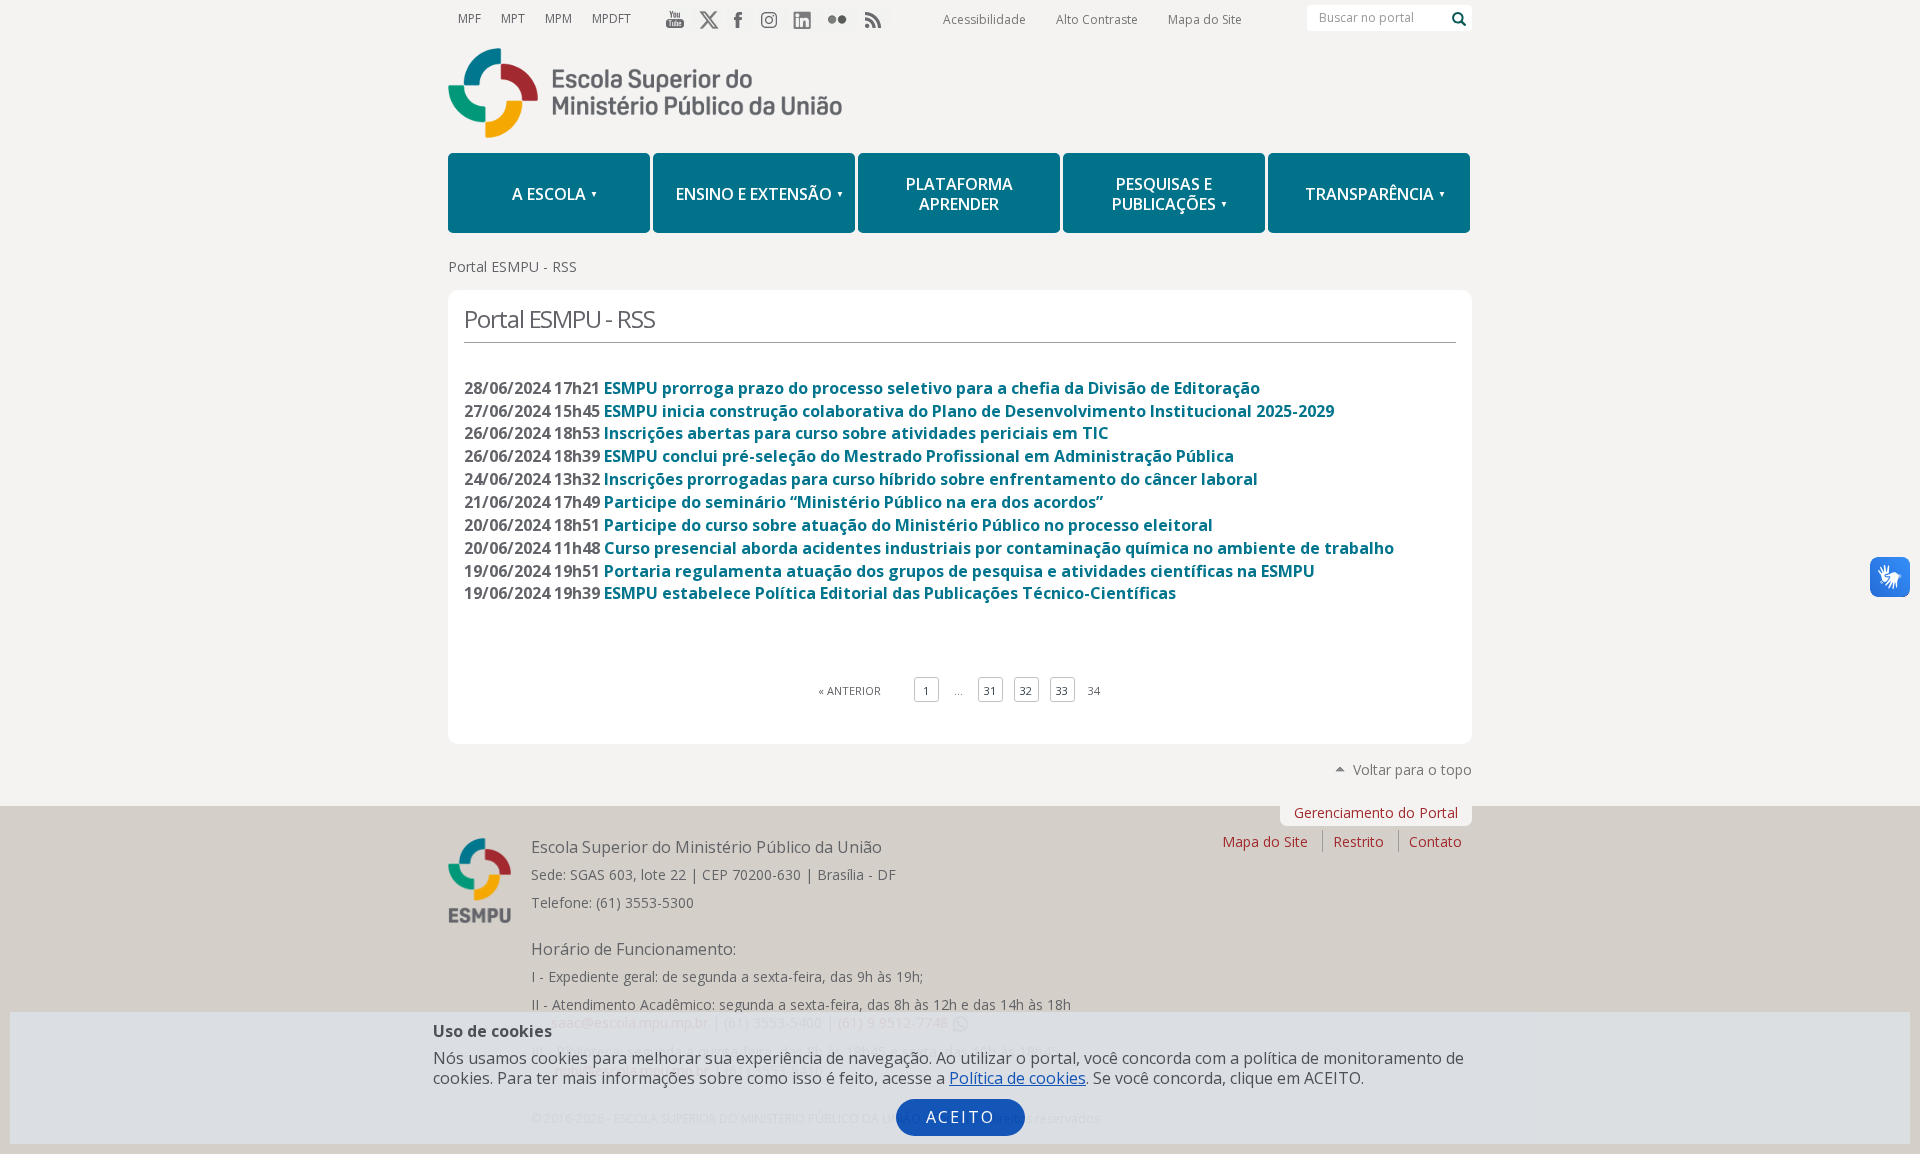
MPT (513, 18)
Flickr (842, 19)
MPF (469, 18)
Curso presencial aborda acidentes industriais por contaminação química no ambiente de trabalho (999, 548)
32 (1026, 690)
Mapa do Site (1205, 19)
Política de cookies (1017, 1078)
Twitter (706, 19)
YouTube (672, 19)
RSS (876, 19)
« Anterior (849, 690)
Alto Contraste (1097, 19)
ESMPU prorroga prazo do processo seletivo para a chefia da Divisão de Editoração (932, 388)
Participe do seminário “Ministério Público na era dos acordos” (853, 502)
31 (990, 690)
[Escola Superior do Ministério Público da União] (960, 95)
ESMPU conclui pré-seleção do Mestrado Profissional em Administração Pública (919, 456)
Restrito (1358, 841)
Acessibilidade (984, 19)
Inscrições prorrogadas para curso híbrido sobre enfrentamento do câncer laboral (931, 479)
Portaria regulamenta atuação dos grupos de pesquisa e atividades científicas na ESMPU (959, 571)
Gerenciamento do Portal (1376, 812)
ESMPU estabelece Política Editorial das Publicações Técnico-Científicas (890, 593)
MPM (558, 18)
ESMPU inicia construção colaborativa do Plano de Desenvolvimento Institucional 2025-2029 (969, 411)
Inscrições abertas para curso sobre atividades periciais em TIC (856, 433)
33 (1062, 690)
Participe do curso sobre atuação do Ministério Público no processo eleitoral (908, 525)
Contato (1435, 841)
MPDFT (611, 18)
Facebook (740, 19)
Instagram (774, 19)
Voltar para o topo (1412, 769)
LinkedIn (808, 19)
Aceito (960, 1117)
